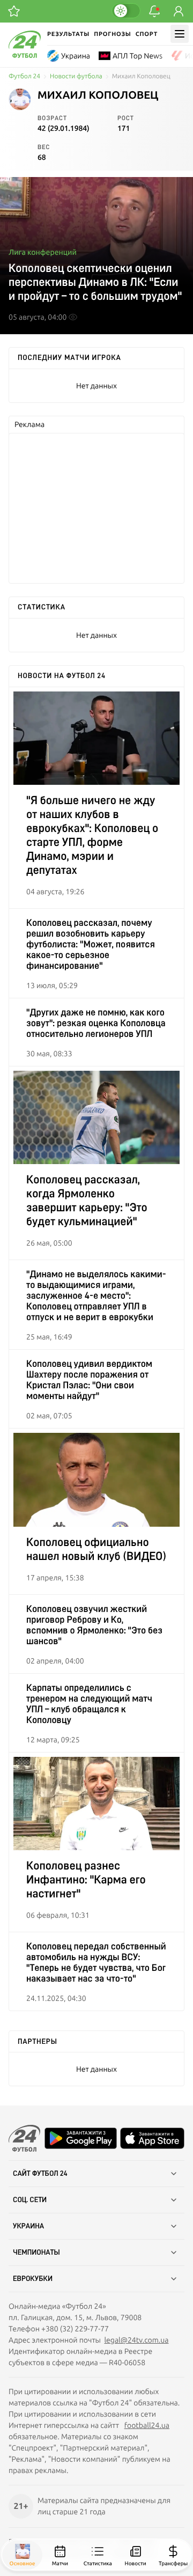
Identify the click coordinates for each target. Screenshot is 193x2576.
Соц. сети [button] (30, 2200)
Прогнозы (113, 34)
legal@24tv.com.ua (136, 2340)
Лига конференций (43, 252)
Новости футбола (76, 76)
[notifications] (154, 11)
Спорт (147, 34)
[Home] (25, 55)
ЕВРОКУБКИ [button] (33, 2279)
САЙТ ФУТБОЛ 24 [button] (40, 2174)
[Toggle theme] (126, 11)
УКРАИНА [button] (28, 2226)
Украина (76, 56)
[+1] (14, 11)
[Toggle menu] (180, 34)
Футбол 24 (24, 76)
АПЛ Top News (138, 56)
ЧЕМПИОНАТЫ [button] (36, 2253)
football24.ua (147, 2425)
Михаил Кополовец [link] (141, 76)
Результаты (68, 34)
